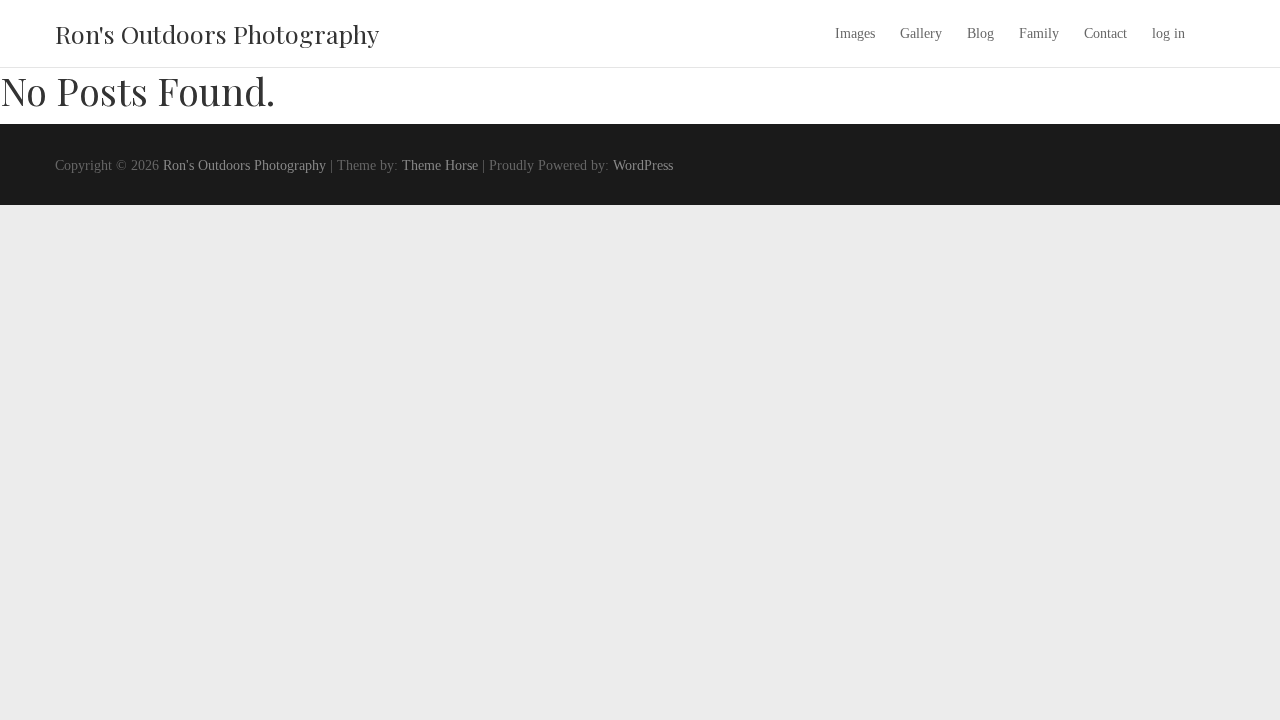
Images (855, 33)
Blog (980, 33)
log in (1168, 33)
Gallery (921, 33)
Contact (1105, 33)
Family (1039, 33)
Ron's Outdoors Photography (217, 33)
